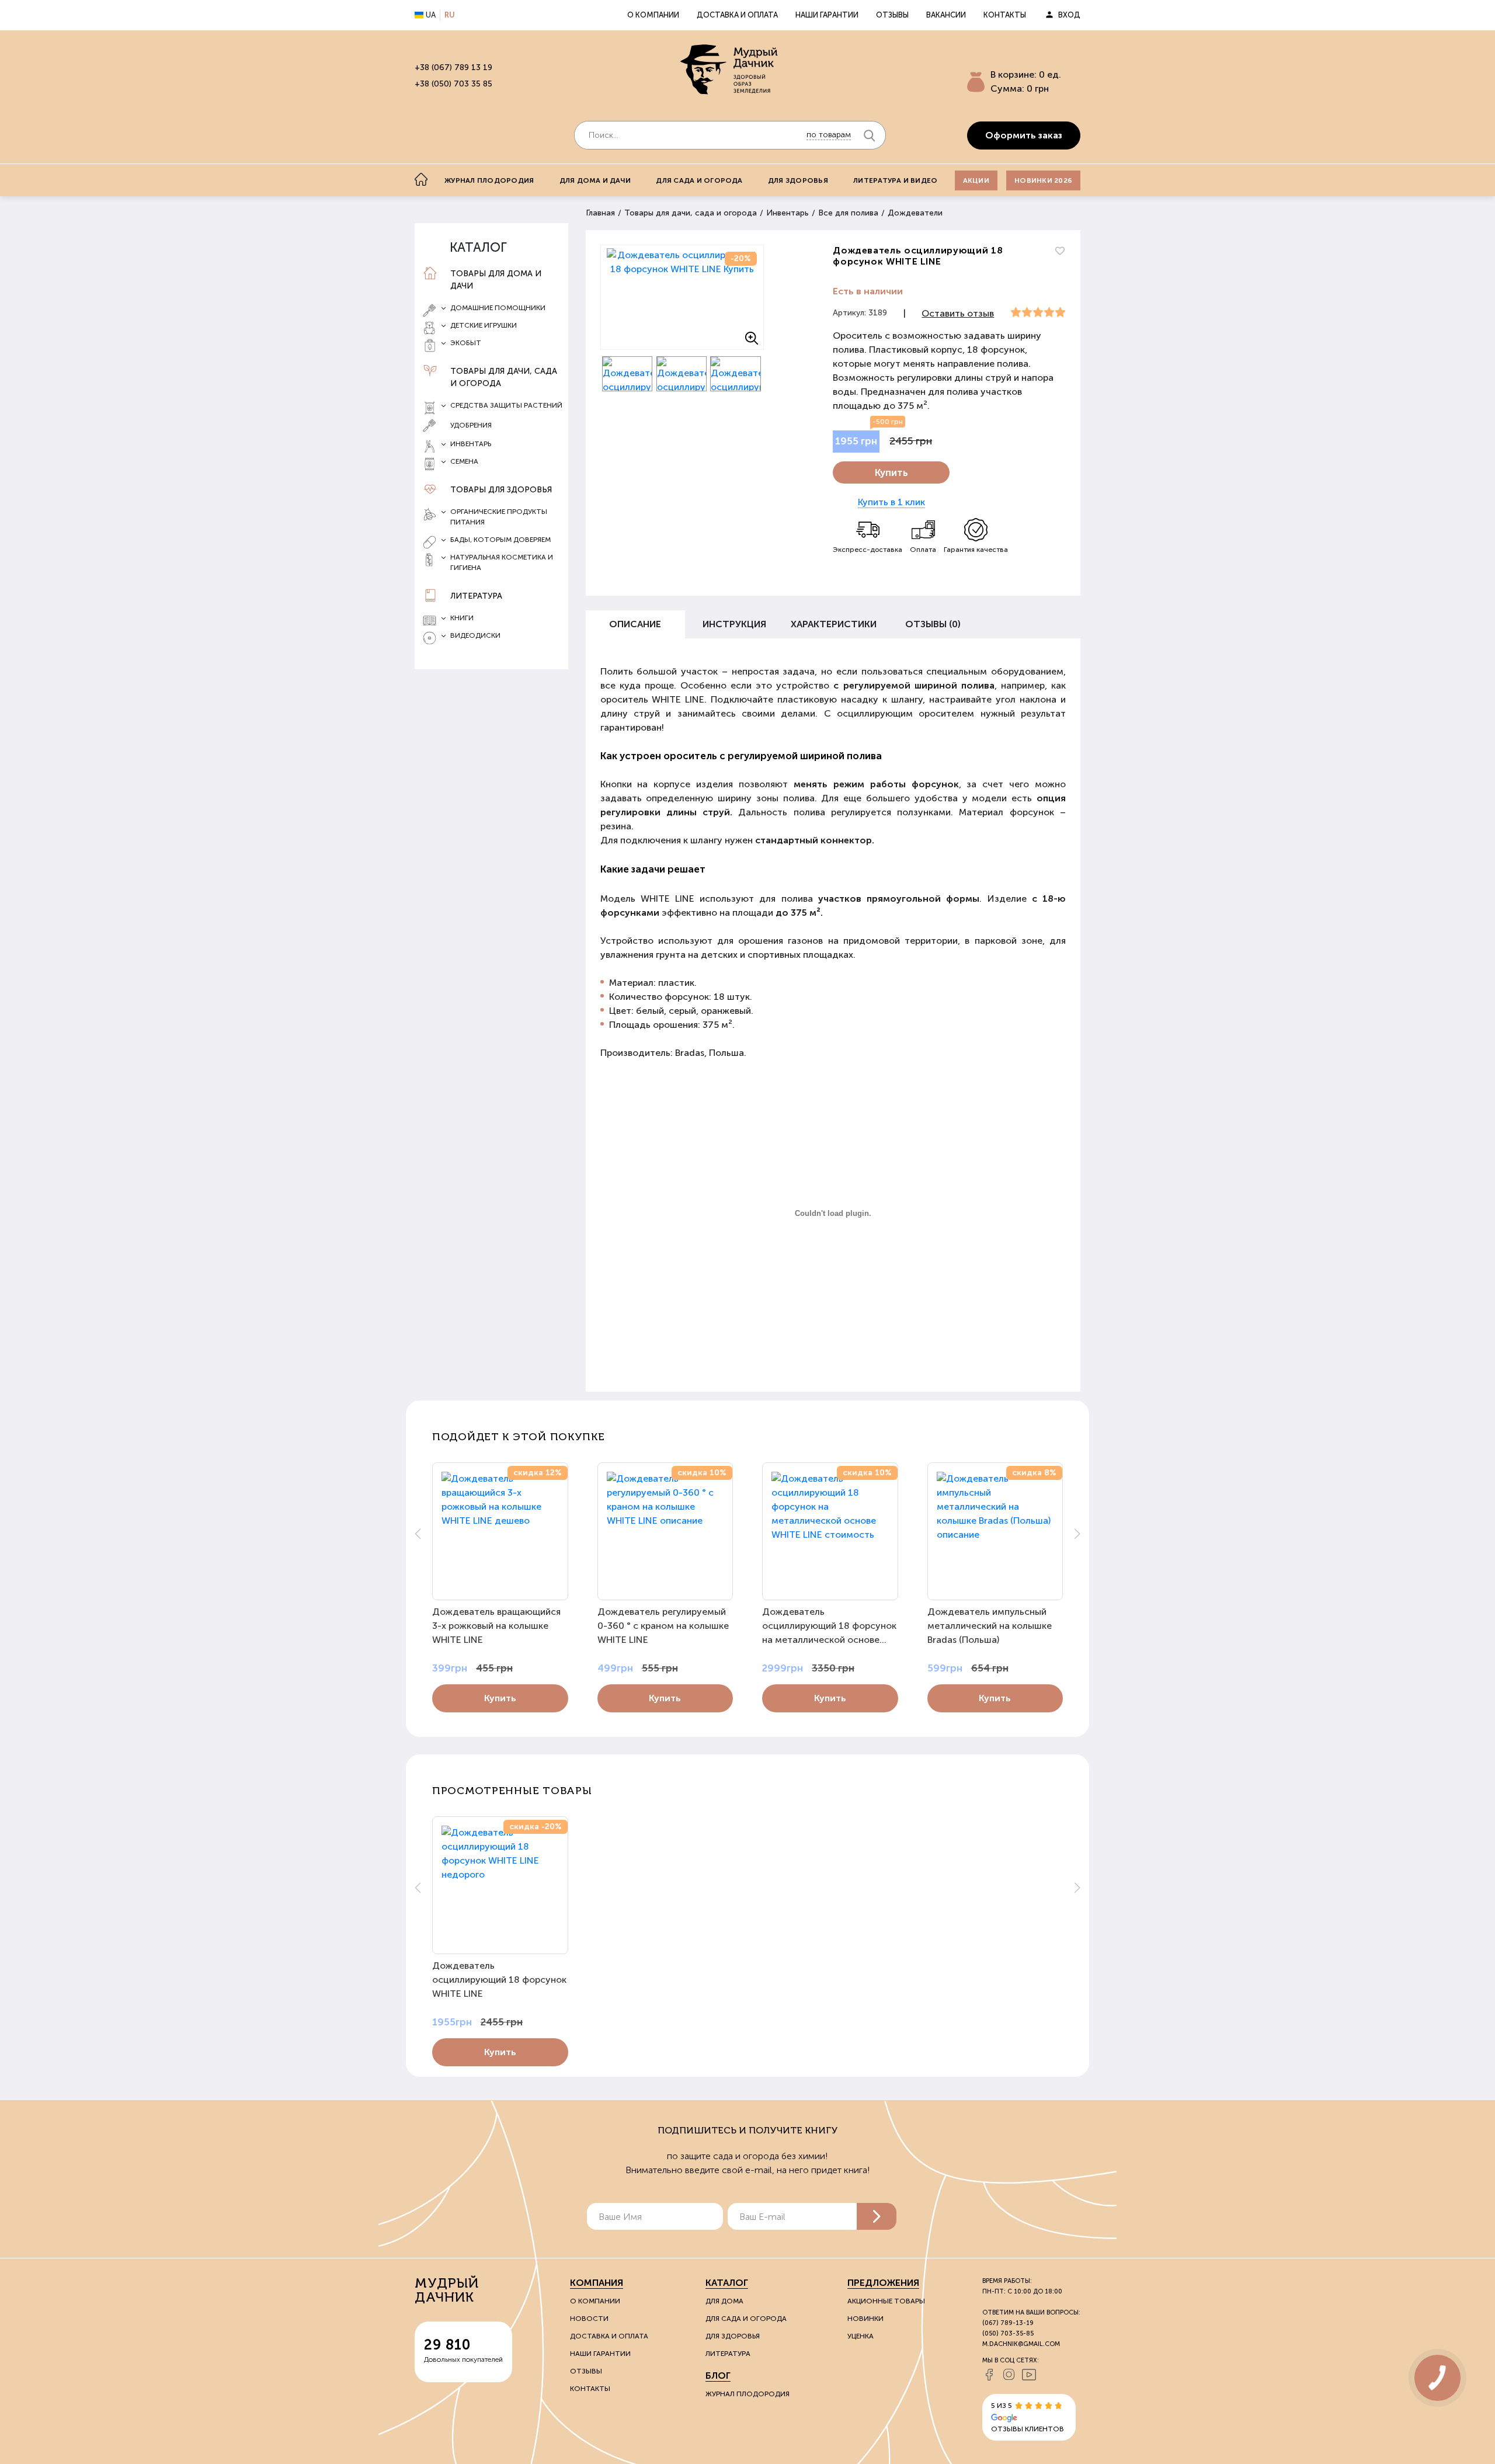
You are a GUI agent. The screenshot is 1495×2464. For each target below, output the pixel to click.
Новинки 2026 (1043, 180)
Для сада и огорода (699, 180)
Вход (1069, 15)
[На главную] (421, 179)
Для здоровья (798, 180)
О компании (653, 15)
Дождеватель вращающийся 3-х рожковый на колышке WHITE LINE (496, 1626)
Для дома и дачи (595, 180)
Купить (891, 472)
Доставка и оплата (737, 15)
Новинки (865, 2319)
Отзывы (892, 15)
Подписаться (877, 2216)
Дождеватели (915, 213)
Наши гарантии (827, 15)
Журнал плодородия (489, 180)
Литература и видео (895, 180)
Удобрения (471, 425)
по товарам (829, 135)
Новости (589, 2319)
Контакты (1005, 15)
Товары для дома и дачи (496, 280)
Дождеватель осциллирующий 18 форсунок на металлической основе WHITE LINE (829, 1627)
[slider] (1038, 312)
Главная (600, 213)
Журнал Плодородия (747, 2394)
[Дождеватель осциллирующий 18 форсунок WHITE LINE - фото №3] (682, 374)
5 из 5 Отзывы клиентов (1028, 2417)
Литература (476, 596)
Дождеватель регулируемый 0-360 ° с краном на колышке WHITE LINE (663, 1626)
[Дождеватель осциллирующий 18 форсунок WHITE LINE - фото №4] (736, 374)
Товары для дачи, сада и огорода (504, 377)
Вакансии (946, 15)
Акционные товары (886, 2301)
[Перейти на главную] (730, 71)
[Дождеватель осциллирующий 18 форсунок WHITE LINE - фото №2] (627, 374)
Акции (976, 180)
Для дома (724, 2301)
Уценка (861, 2336)
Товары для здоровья (501, 490)
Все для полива (848, 213)
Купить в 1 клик (891, 502)
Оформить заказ (1024, 135)
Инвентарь (788, 213)
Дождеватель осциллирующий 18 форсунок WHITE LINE (499, 1980)
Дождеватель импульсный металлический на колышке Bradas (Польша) (990, 1626)
